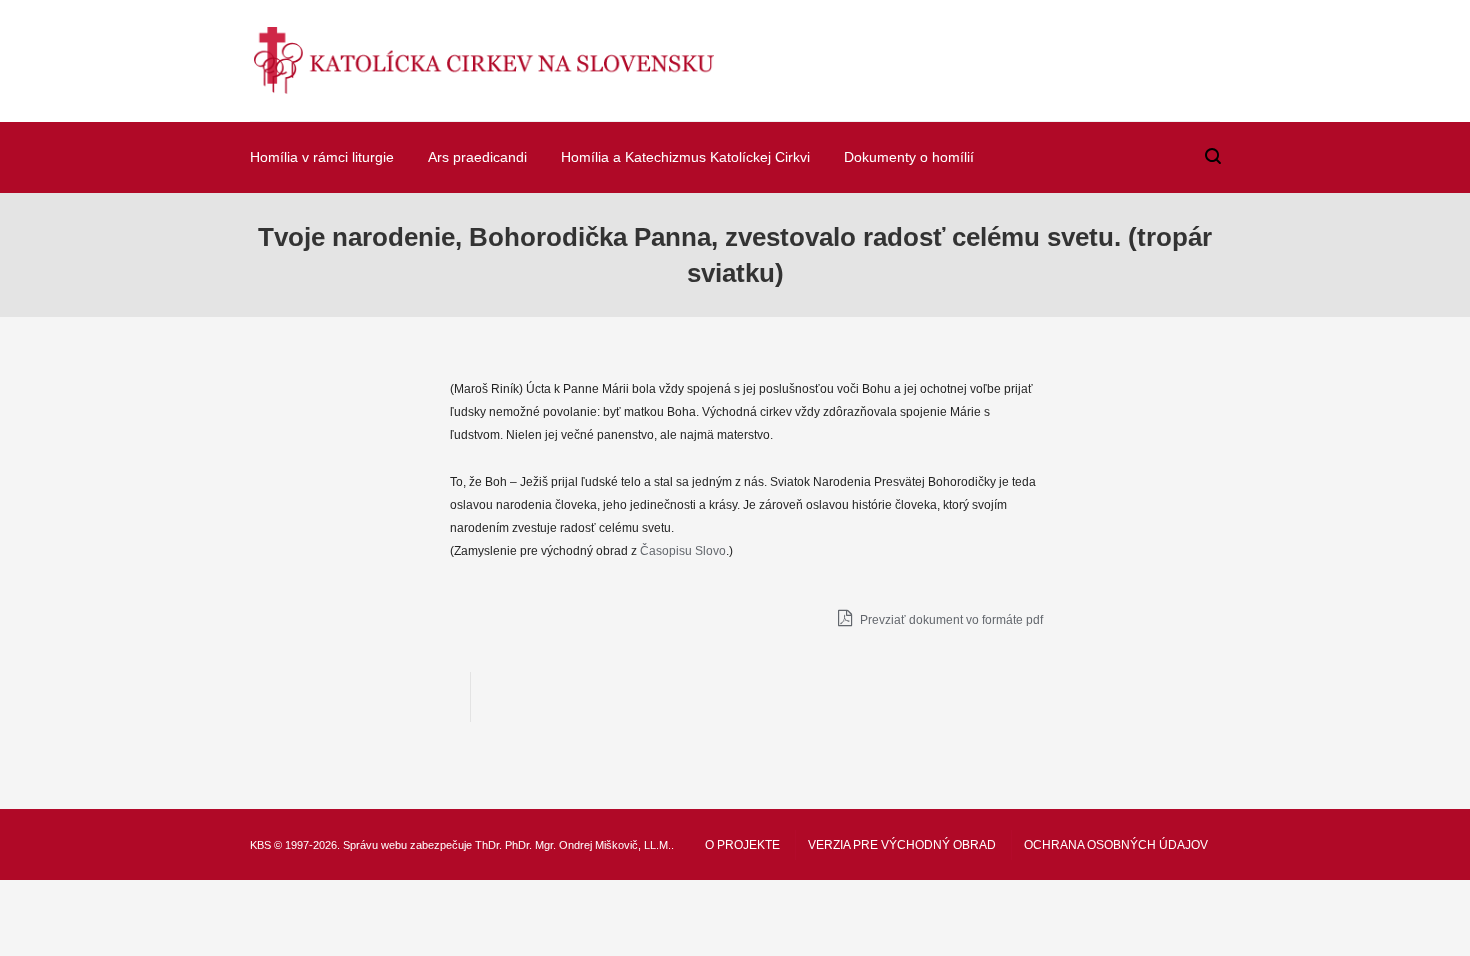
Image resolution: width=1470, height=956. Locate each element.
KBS (260, 845)
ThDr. (488, 845)
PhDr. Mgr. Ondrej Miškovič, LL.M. (588, 845)
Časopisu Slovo (683, 551)
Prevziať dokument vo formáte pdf (950, 620)
